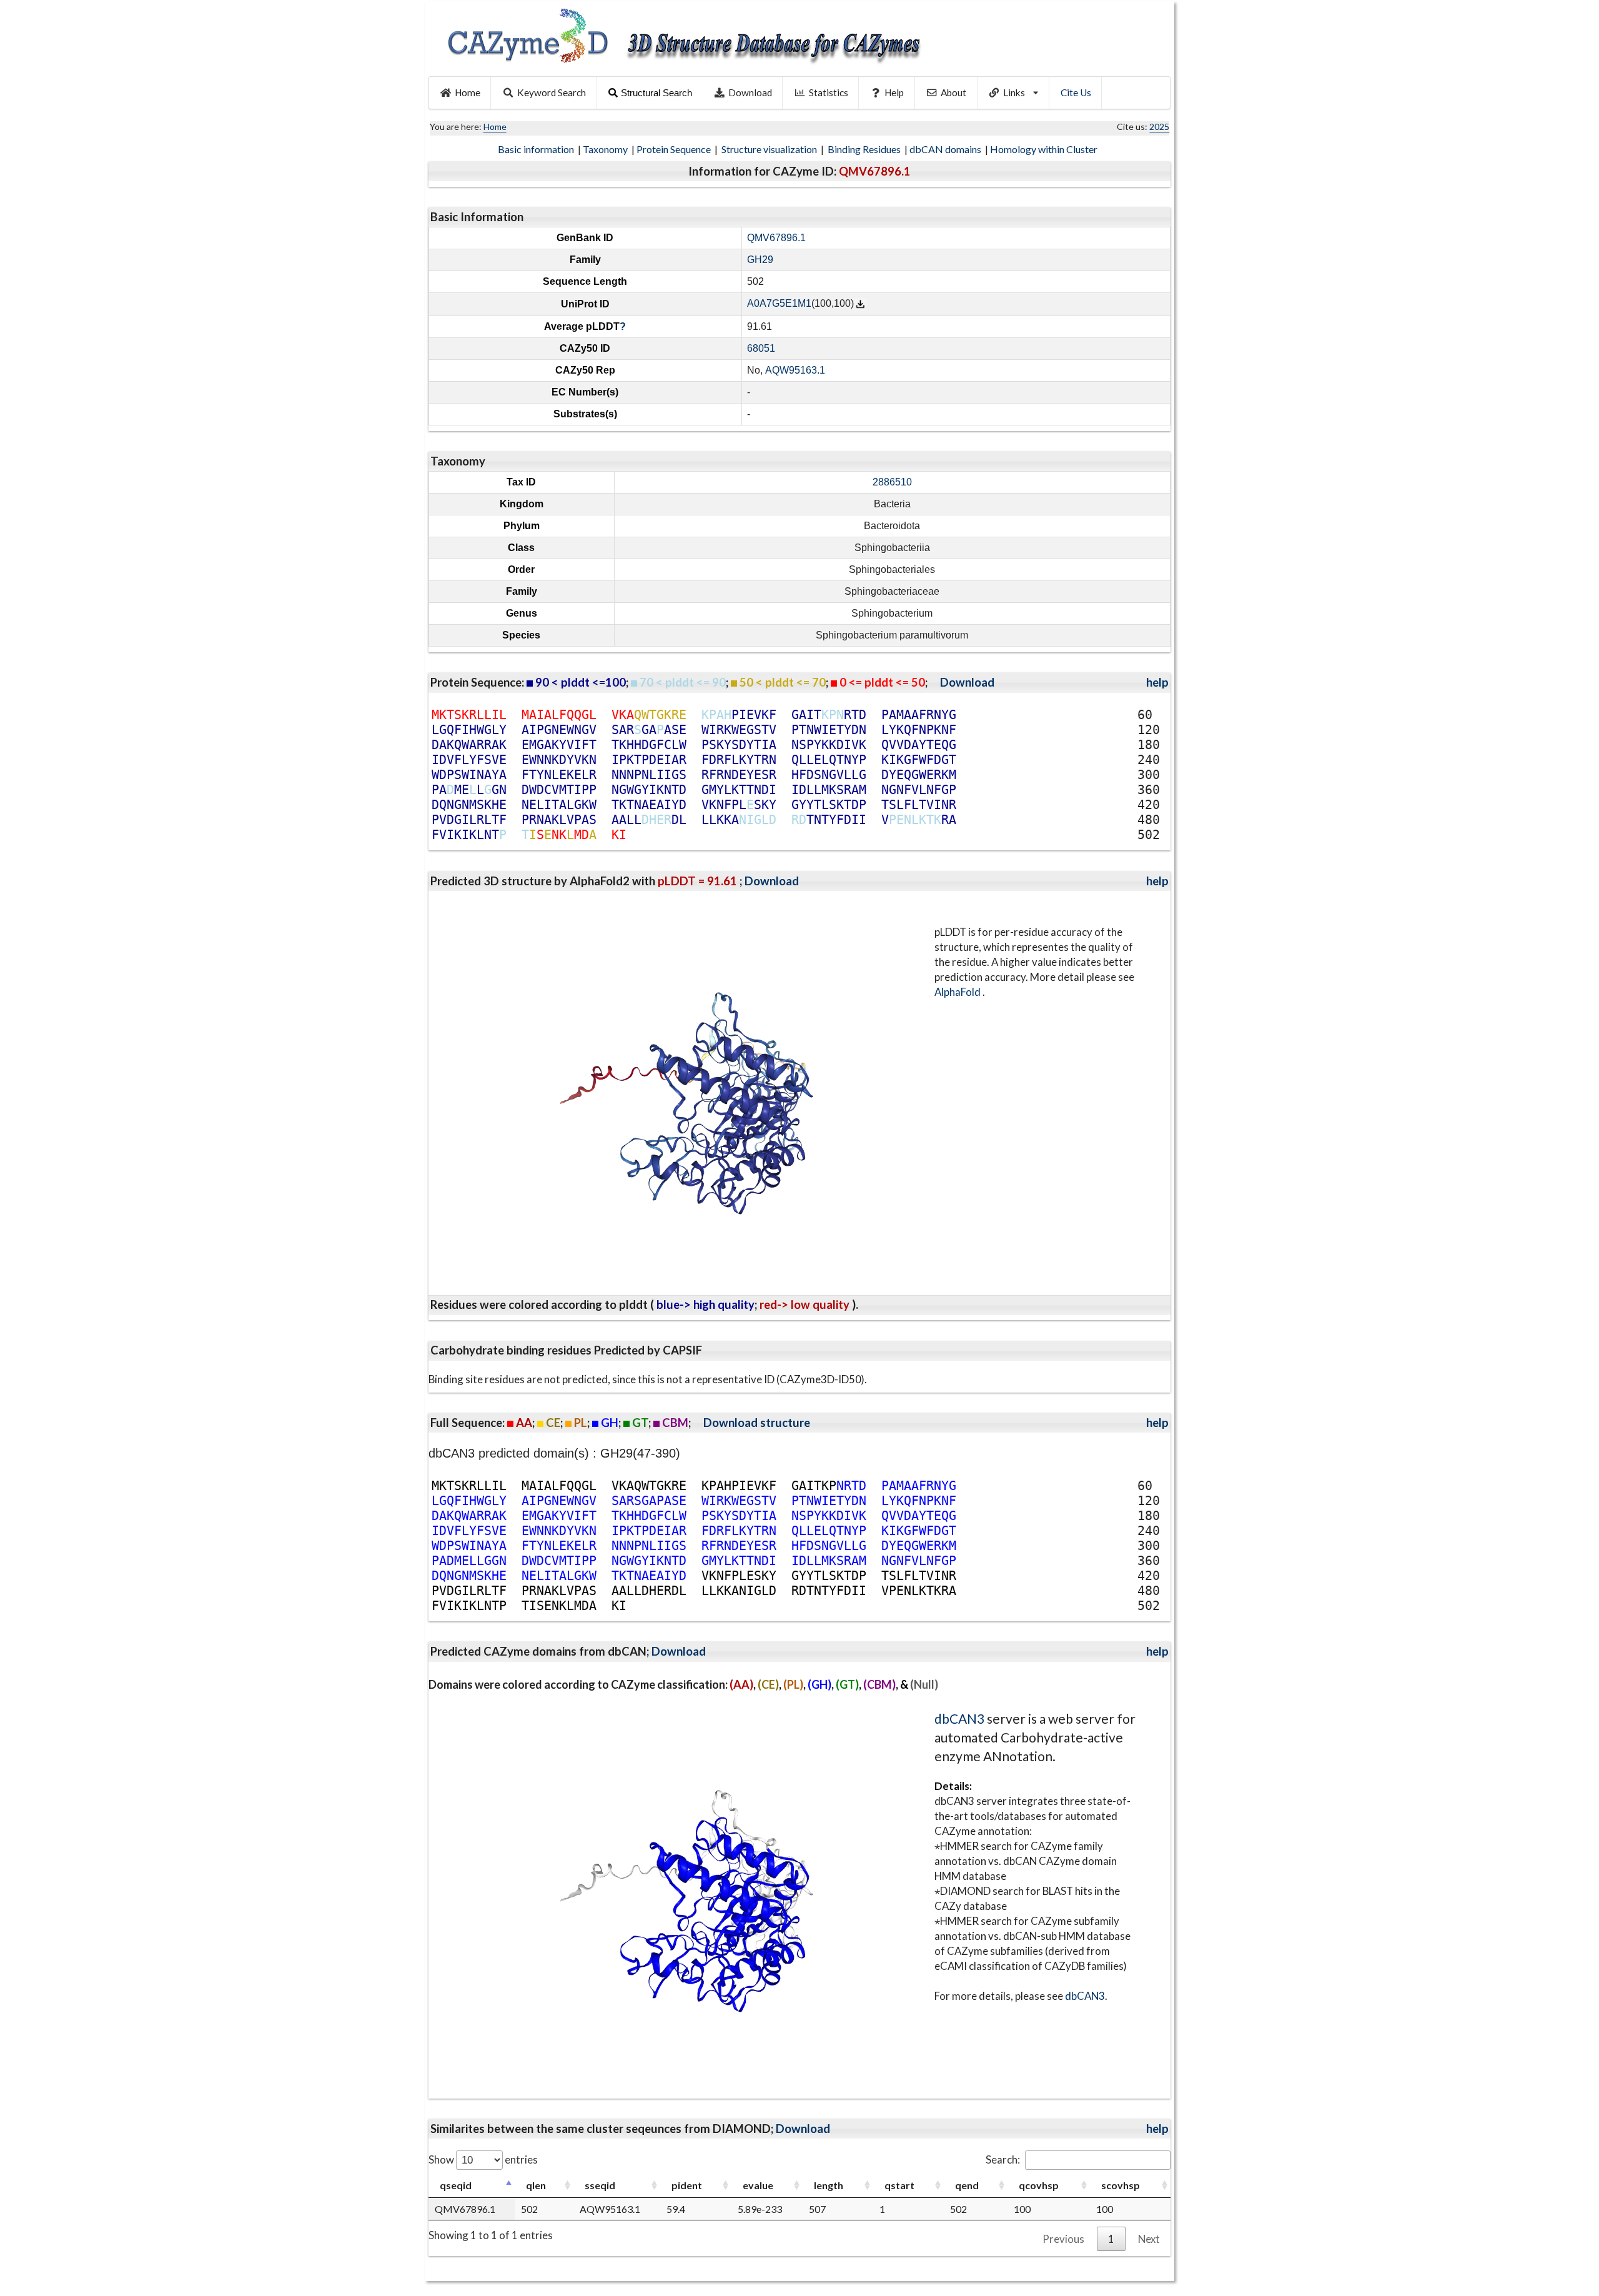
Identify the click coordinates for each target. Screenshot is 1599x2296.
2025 (1159, 127)
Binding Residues (865, 149)
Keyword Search (552, 92)
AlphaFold (958, 992)
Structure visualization (770, 149)
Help (894, 92)
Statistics (829, 92)
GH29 (760, 260)
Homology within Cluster (1045, 149)
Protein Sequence (675, 149)
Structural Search (656, 93)
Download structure (757, 1423)
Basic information (537, 149)
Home (468, 92)
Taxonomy (606, 149)
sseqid (600, 2185)
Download (750, 92)
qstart (899, 2185)
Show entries (483, 2159)
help (1157, 682)
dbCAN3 (959, 1718)
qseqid (456, 2185)
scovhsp (1121, 2185)
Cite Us (1076, 92)
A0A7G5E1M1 (779, 304)
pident (687, 2185)
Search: (1003, 2159)
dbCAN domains (946, 149)
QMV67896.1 (776, 238)
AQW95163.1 (795, 370)
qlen (536, 2185)
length (829, 2185)
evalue (758, 2185)
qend (967, 2185)
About (953, 92)
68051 (761, 348)
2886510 (892, 482)
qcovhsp (1039, 2185)
